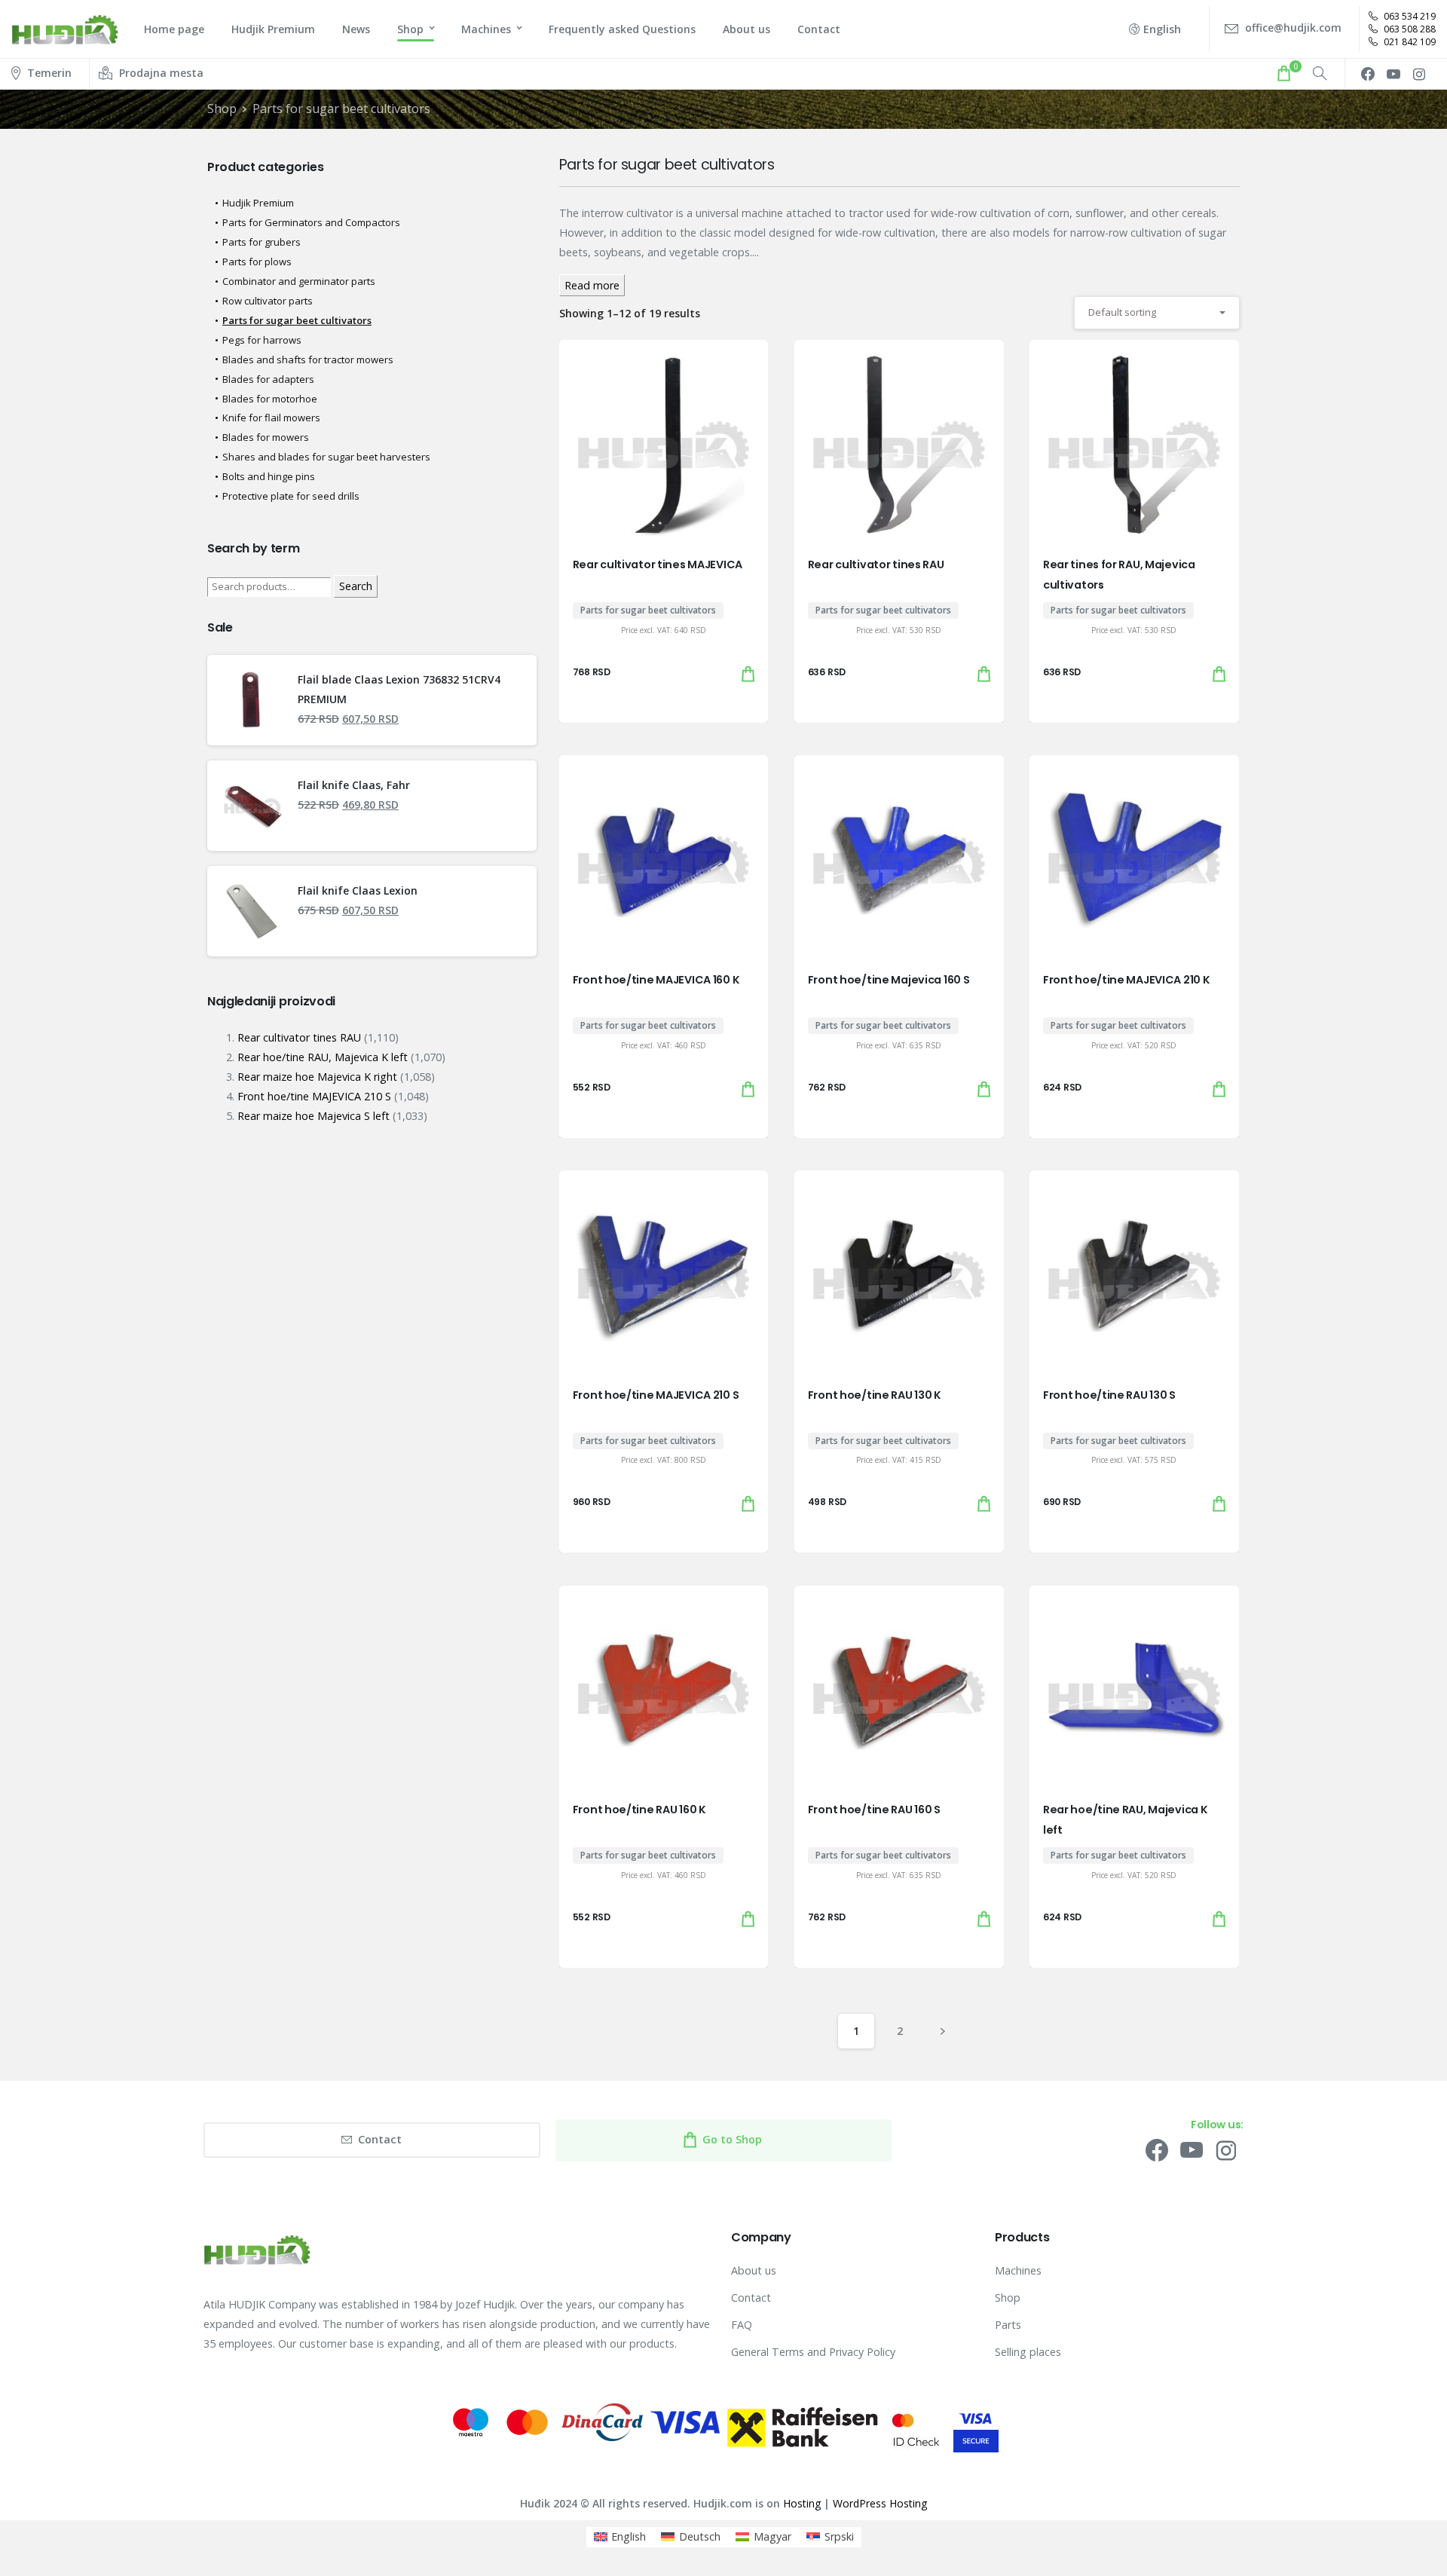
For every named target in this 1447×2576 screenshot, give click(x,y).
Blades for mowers (266, 437)
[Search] (1320, 74)
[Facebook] (1368, 74)
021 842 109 (1409, 42)
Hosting (802, 2503)
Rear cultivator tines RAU (876, 564)
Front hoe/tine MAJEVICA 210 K (1127, 980)
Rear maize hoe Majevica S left (314, 1116)
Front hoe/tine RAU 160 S (874, 1810)
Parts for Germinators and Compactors (311, 222)
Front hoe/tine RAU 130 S (1109, 1395)
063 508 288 (1409, 29)
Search (356, 586)
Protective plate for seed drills (291, 496)
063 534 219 (1409, 16)
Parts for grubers (262, 242)
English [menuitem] (629, 2536)
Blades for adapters (268, 379)
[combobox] (1157, 312)
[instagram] (1419, 74)
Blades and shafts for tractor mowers (308, 359)
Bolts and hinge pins (269, 476)
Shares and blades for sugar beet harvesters (326, 457)
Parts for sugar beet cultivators (341, 109)
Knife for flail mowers (271, 418)
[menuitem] (620, 2537)
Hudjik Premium (258, 203)
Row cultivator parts (268, 301)
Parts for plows (257, 262)
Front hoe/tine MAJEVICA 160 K (656, 980)
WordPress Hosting (880, 2503)
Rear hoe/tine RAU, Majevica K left (323, 1057)
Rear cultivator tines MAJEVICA (658, 564)
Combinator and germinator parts (299, 281)
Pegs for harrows (262, 340)
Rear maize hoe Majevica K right (317, 1077)
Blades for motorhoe (270, 399)
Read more (592, 285)
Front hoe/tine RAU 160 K (639, 1810)
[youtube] (1393, 74)
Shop (222, 109)
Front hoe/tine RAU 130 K (875, 1395)
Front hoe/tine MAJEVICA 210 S (656, 1395)
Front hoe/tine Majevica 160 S (889, 980)
